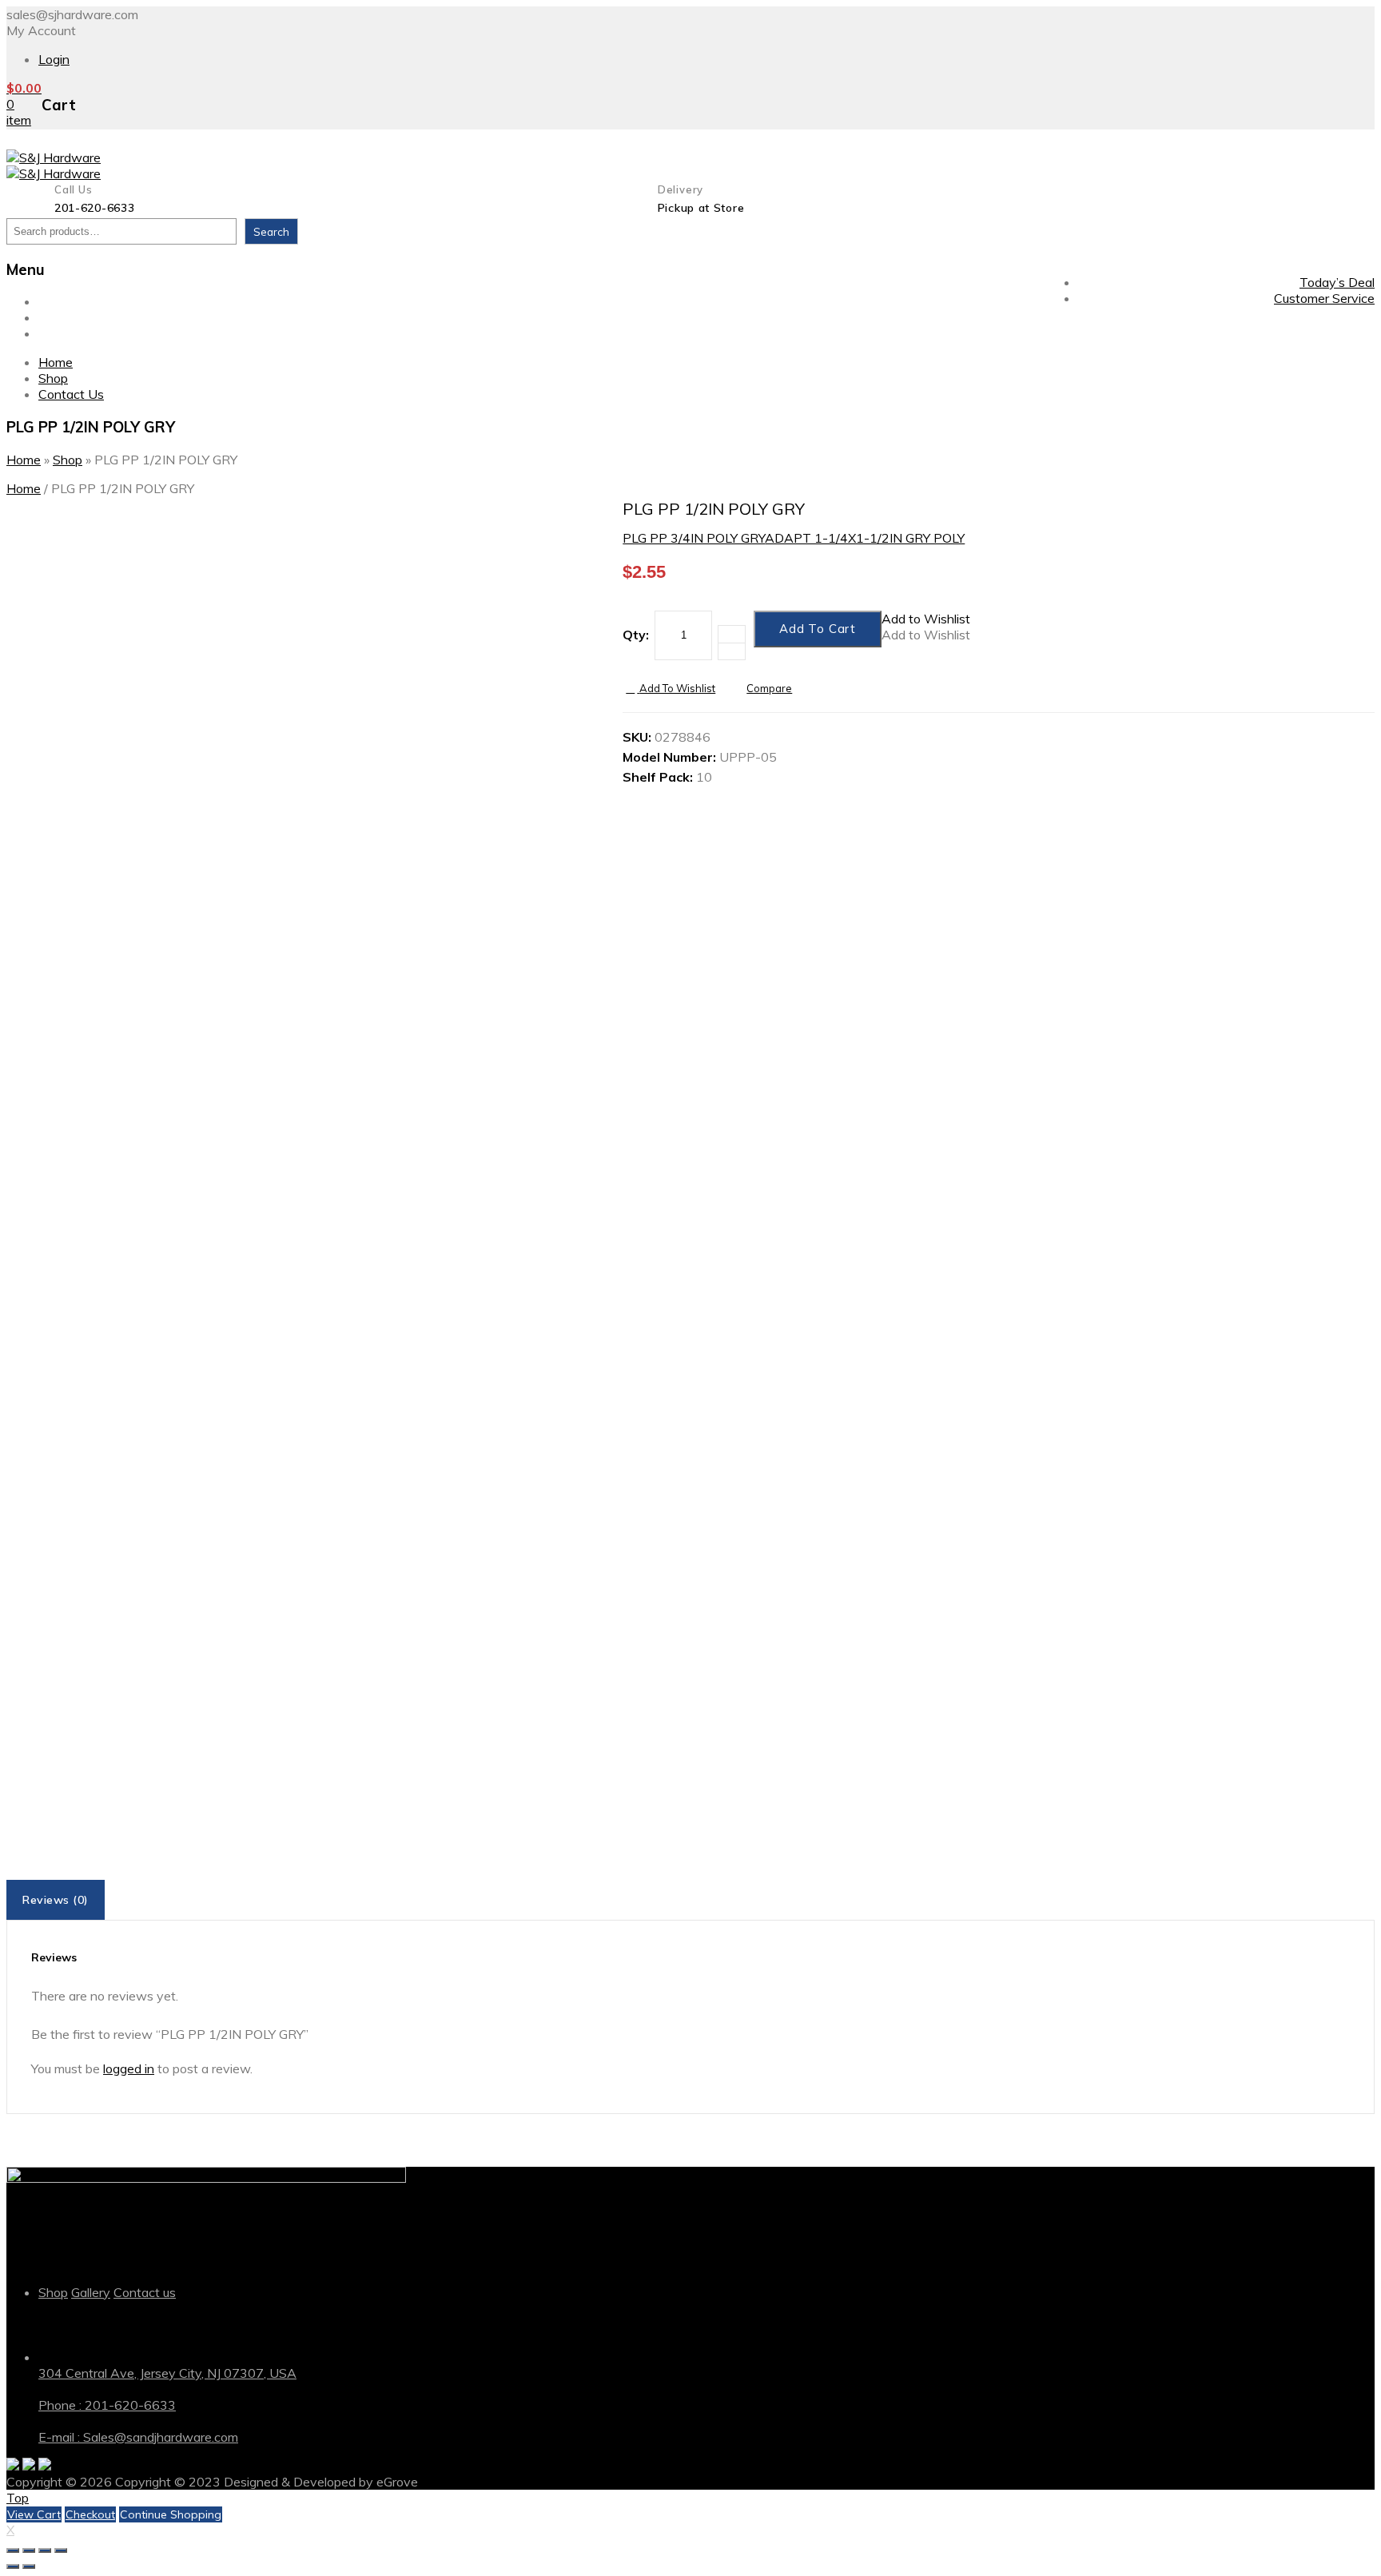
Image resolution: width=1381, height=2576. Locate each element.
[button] (926, 619)
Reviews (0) (56, 1900)
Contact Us (71, 333)
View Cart (34, 2514)
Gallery (91, 2292)
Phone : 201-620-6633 (107, 2405)
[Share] (29, 2550)
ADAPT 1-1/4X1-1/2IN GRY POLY (865, 538)
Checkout (90, 2514)
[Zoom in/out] (61, 2550)
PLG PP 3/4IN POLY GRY (694, 538)
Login (54, 59)
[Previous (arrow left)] (13, 2566)
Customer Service (1324, 298)
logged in (129, 2068)
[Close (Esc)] (13, 2550)
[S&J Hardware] (54, 157)
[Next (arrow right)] (29, 2566)
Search (271, 232)
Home (56, 301)
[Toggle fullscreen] (45, 2550)
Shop (53, 317)
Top (18, 2498)
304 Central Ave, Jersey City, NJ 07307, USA (167, 2373)
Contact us (145, 2292)
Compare (769, 688)
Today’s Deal (1337, 282)
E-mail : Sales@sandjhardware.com (138, 2437)
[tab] (57, 1900)
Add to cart (818, 629)
